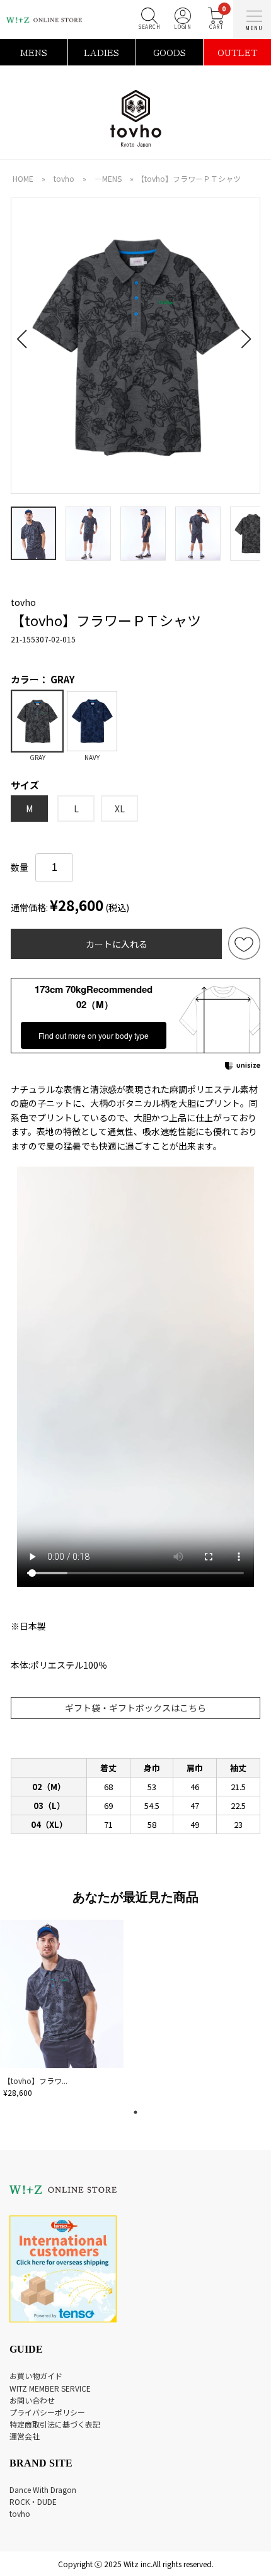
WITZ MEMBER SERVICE (50, 2388)
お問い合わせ (32, 2400)
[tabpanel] (63, 2011)
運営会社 (25, 2436)
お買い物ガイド (36, 2376)
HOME (23, 178)
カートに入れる (117, 944)
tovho (64, 178)
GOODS (170, 52)
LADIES (101, 52)
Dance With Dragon (43, 2489)
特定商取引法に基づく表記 (55, 2424)
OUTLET (238, 52)
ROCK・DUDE (33, 2501)
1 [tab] (135, 2112)
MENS (34, 52)
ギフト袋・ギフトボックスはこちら (135, 1708)
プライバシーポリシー (47, 2412)
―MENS (108, 178)
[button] (26, 332)
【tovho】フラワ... (35, 2080)
